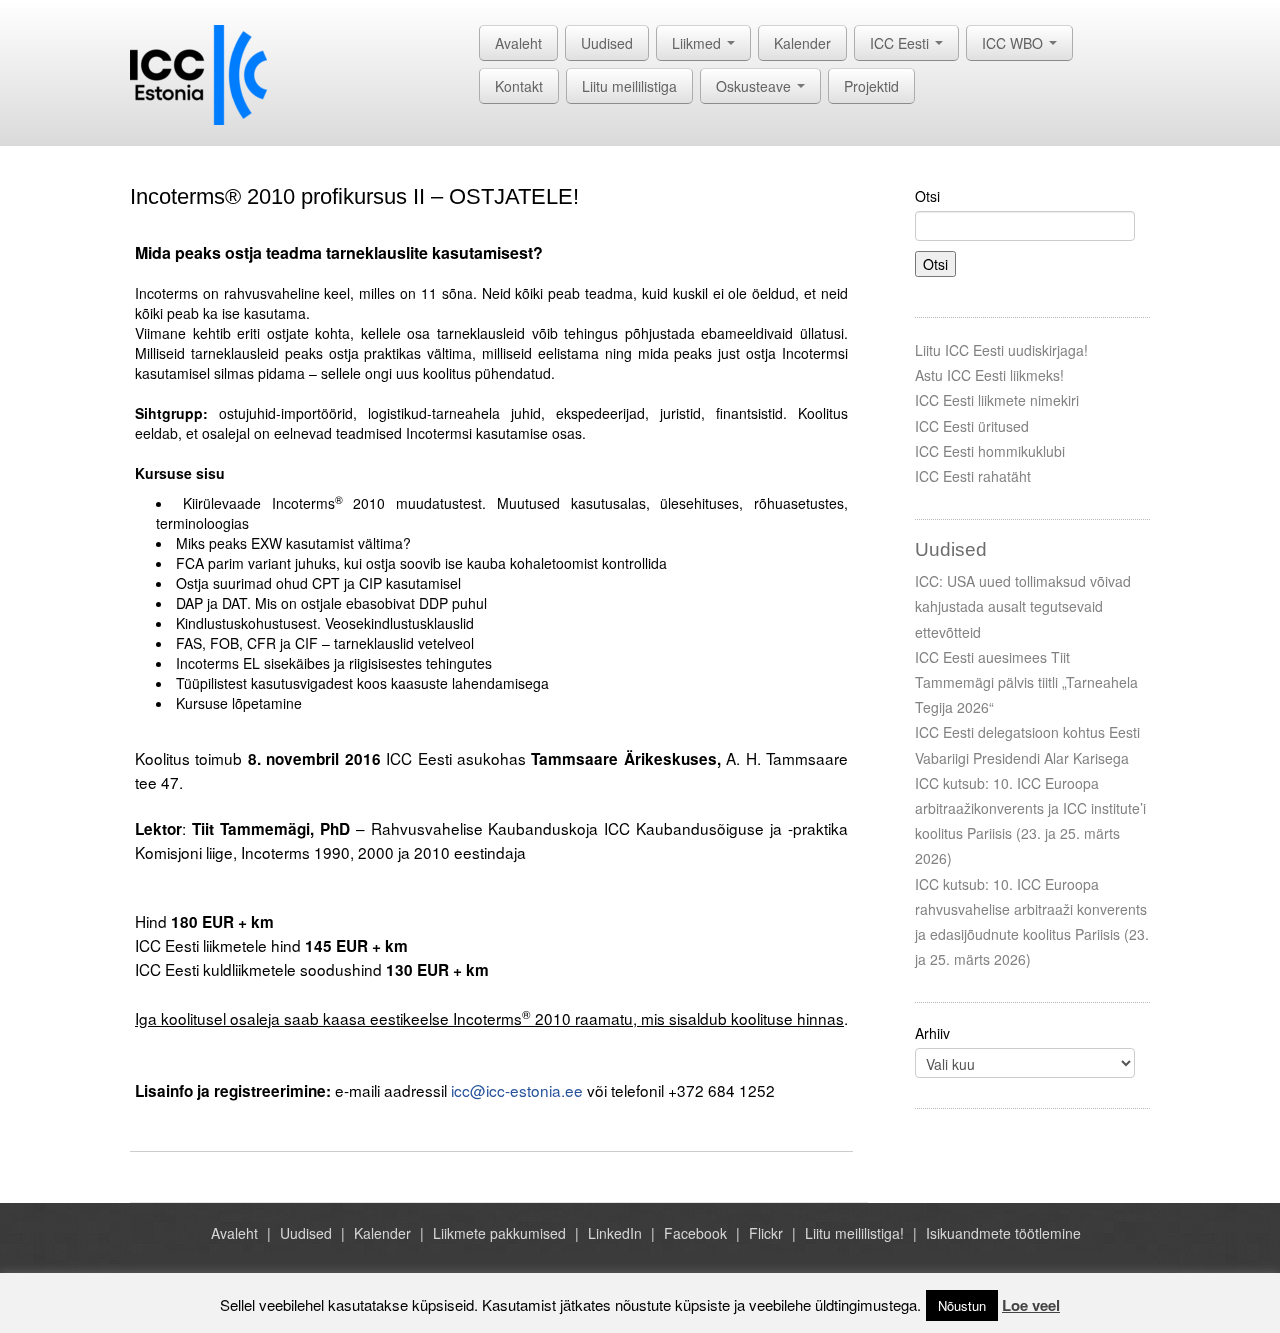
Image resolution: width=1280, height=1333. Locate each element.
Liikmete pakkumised (499, 1233)
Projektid (871, 86)
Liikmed (698, 43)
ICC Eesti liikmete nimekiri (997, 400)
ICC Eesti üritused (972, 426)
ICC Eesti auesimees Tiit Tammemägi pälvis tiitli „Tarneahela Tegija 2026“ (1026, 682)
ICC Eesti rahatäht (973, 476)
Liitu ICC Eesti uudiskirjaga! (1001, 350)
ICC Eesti (901, 43)
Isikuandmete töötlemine (1003, 1233)
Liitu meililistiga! (854, 1233)
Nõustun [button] (962, 1305)
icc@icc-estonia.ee (517, 1090)
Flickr (766, 1233)
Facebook (695, 1233)
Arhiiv (932, 1033)
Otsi (927, 196)
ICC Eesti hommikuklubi (990, 451)
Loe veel (1031, 1305)
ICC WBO (1014, 43)
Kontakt (519, 86)
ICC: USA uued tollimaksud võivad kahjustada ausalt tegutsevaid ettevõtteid (1023, 606)
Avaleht (518, 43)
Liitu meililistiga (629, 86)
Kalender (802, 43)
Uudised (607, 43)
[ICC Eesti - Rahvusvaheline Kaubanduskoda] (198, 73)
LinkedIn (615, 1233)
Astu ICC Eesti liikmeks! (989, 375)
